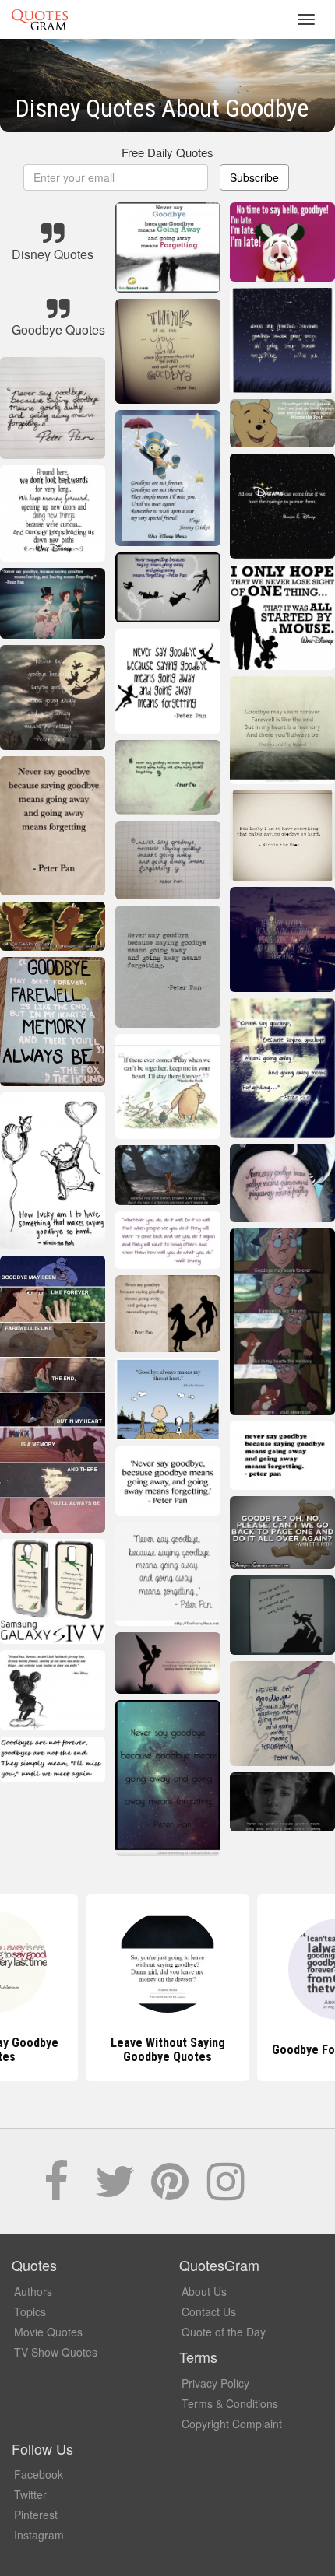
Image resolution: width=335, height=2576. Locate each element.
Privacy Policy (215, 2383)
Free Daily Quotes (167, 152)
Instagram (39, 2535)
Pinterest (36, 2515)
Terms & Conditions (230, 2403)
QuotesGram (40, 19)
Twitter (30, 2494)
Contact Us (209, 2311)
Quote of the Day (224, 2332)
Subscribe (254, 177)
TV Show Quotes (56, 2352)
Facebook (39, 2474)
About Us (204, 2291)
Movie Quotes (48, 2332)
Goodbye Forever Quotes (167, 2050)
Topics (30, 2311)
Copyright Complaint (232, 2424)
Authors (33, 2291)
